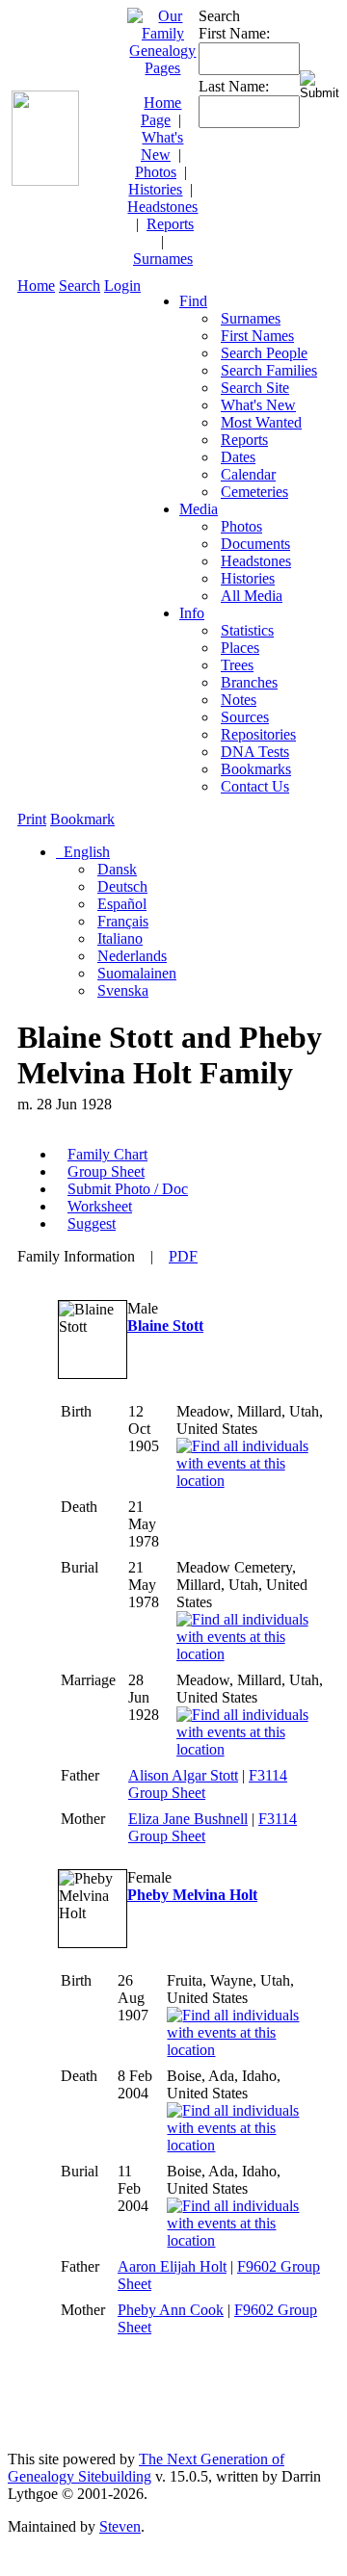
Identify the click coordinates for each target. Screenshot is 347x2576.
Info (192, 613)
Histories (155, 189)
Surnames (163, 259)
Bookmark (82, 819)
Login (122, 286)
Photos (156, 172)
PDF (183, 1256)
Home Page (161, 111)
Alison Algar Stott (183, 1775)
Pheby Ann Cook (171, 2310)
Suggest (92, 1223)
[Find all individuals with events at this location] (251, 1481)
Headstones (162, 207)
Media (199, 509)
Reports (170, 224)
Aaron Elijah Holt (172, 2266)
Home (36, 286)
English (85, 852)
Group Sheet (106, 1171)
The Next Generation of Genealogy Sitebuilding (146, 2468)
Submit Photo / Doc (128, 1189)
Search (80, 286)
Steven (120, 2526)
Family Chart (107, 1154)
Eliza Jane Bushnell (188, 1819)
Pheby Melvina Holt (192, 1895)
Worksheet (100, 1206)
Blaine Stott (165, 1326)
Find (193, 301)
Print (32, 819)
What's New (162, 146)
